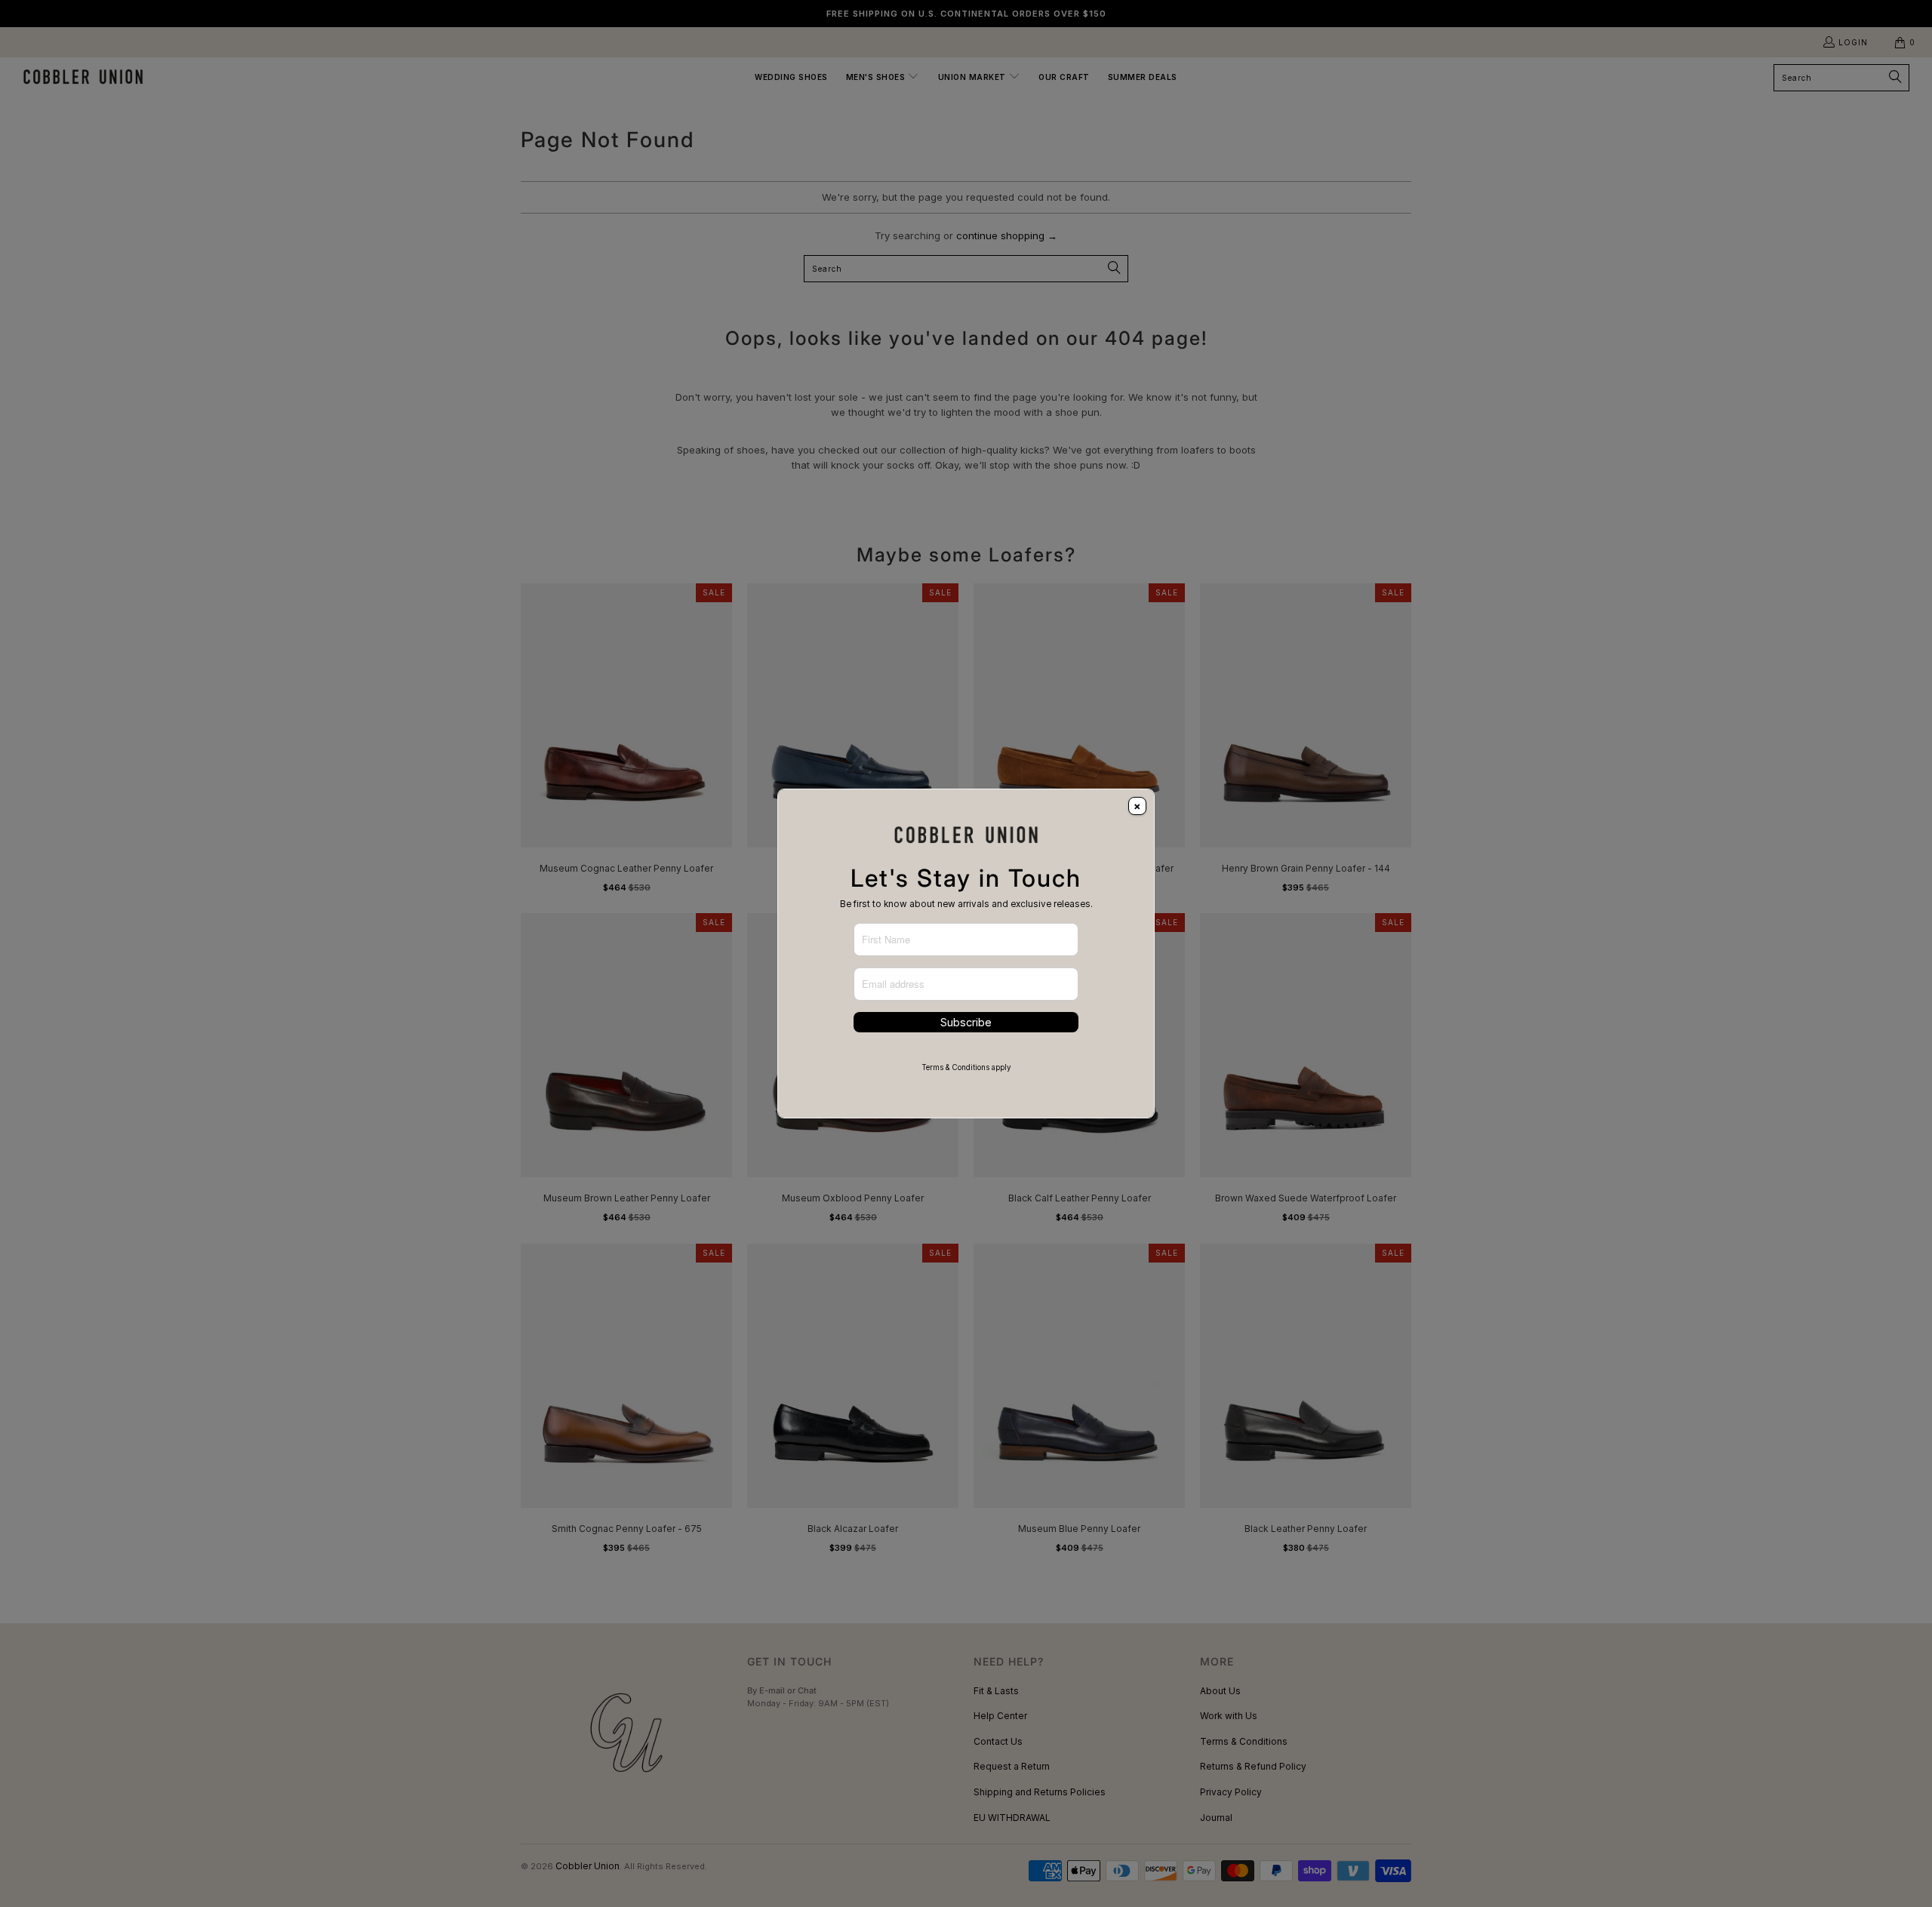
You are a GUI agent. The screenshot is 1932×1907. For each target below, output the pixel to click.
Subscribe (966, 1022)
